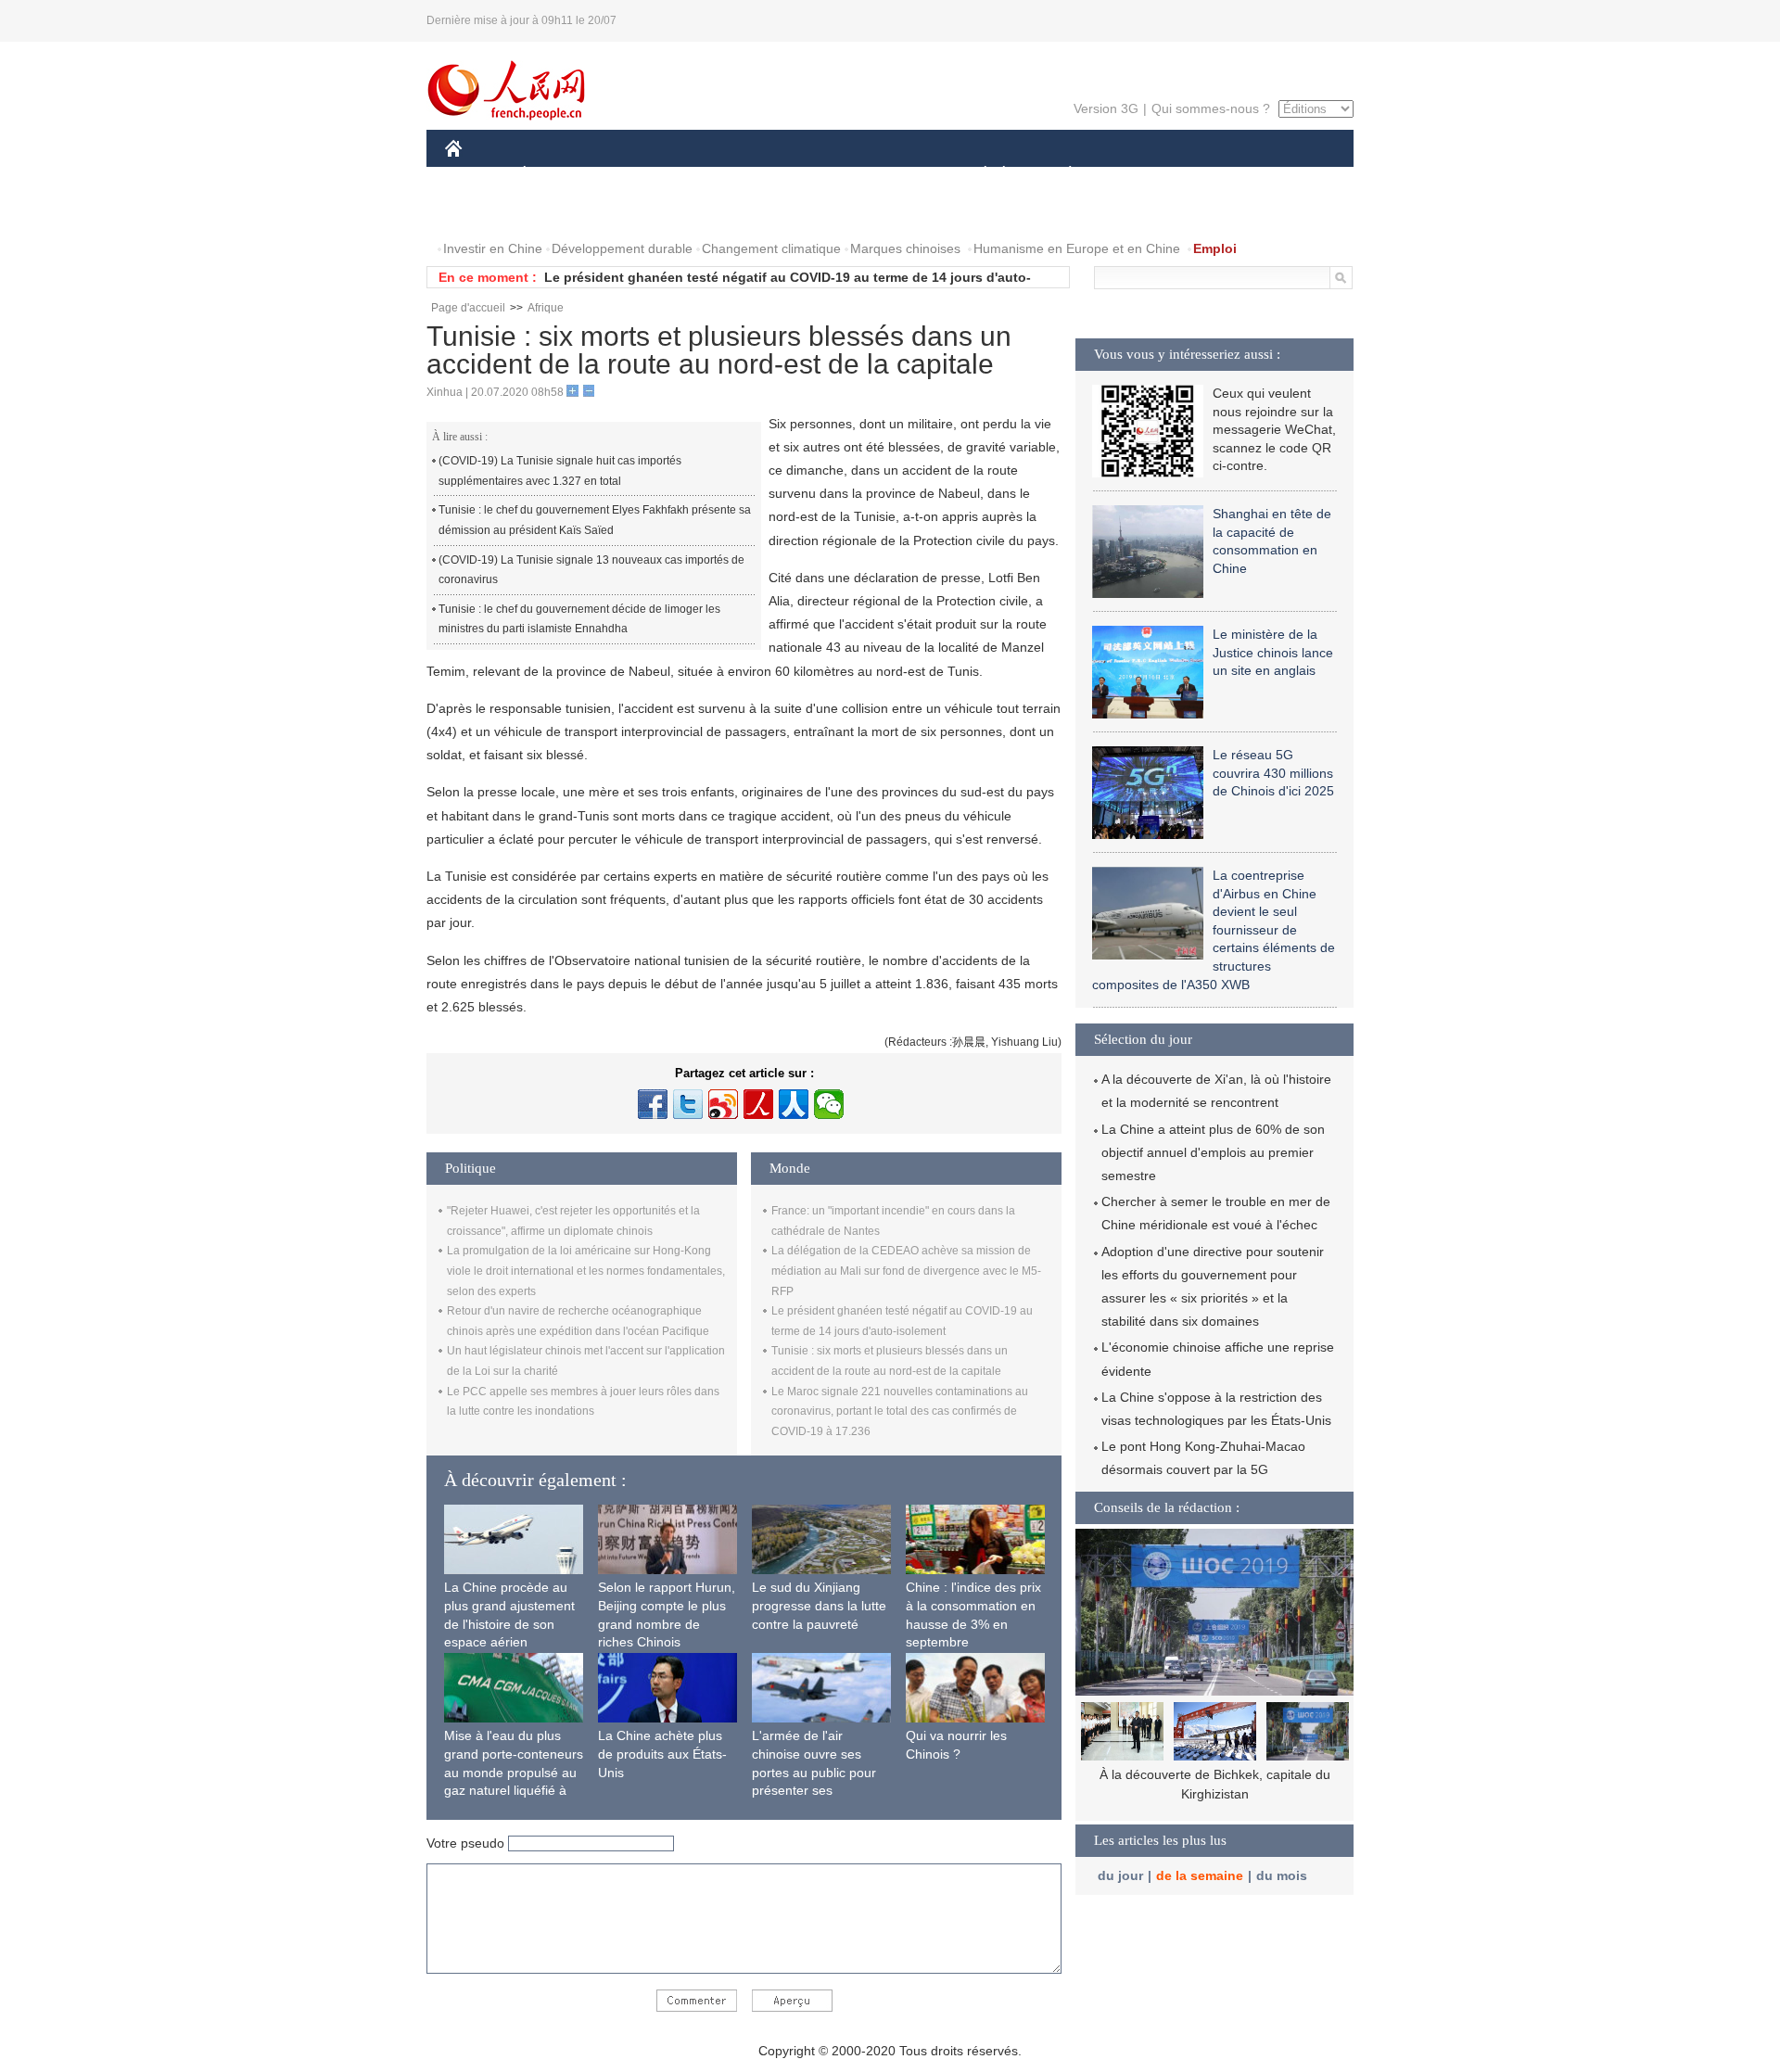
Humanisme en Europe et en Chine (1077, 248)
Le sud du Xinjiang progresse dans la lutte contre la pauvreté (819, 1605)
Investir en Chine (493, 248)
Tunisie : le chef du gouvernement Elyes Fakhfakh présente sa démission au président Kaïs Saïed (595, 520)
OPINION (485, 212)
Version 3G (1106, 108)
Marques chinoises (905, 248)
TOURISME (1216, 175)
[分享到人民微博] (758, 1104)
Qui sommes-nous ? (1211, 108)
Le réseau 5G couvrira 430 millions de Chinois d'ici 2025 (1273, 773)
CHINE (477, 175)
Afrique (546, 308)
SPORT (1136, 175)
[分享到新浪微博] (723, 1104)
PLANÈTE (1060, 175)
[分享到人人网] (794, 1104)
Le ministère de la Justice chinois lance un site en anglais (1273, 652)
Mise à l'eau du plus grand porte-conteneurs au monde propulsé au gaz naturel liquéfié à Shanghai (514, 1772)
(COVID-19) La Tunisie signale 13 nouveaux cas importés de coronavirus (591, 570)
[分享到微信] (829, 1104)
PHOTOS (565, 212)
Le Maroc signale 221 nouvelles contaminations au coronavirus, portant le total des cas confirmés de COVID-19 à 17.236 (900, 1411)
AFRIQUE (725, 175)
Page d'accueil (468, 308)
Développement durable (622, 248)
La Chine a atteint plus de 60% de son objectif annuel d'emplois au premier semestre (1213, 1152)
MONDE (645, 175)
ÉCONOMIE (559, 175)
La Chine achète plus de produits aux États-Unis (662, 1754)
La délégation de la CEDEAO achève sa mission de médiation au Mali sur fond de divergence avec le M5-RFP (906, 1271)
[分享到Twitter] (688, 1104)
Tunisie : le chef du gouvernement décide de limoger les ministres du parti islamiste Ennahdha (579, 619)
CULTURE (892, 175)
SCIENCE (807, 175)
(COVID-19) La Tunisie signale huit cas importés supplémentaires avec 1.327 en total (560, 471)
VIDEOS (641, 212)
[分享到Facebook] (653, 1104)
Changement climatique (771, 248)
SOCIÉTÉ (977, 175)
